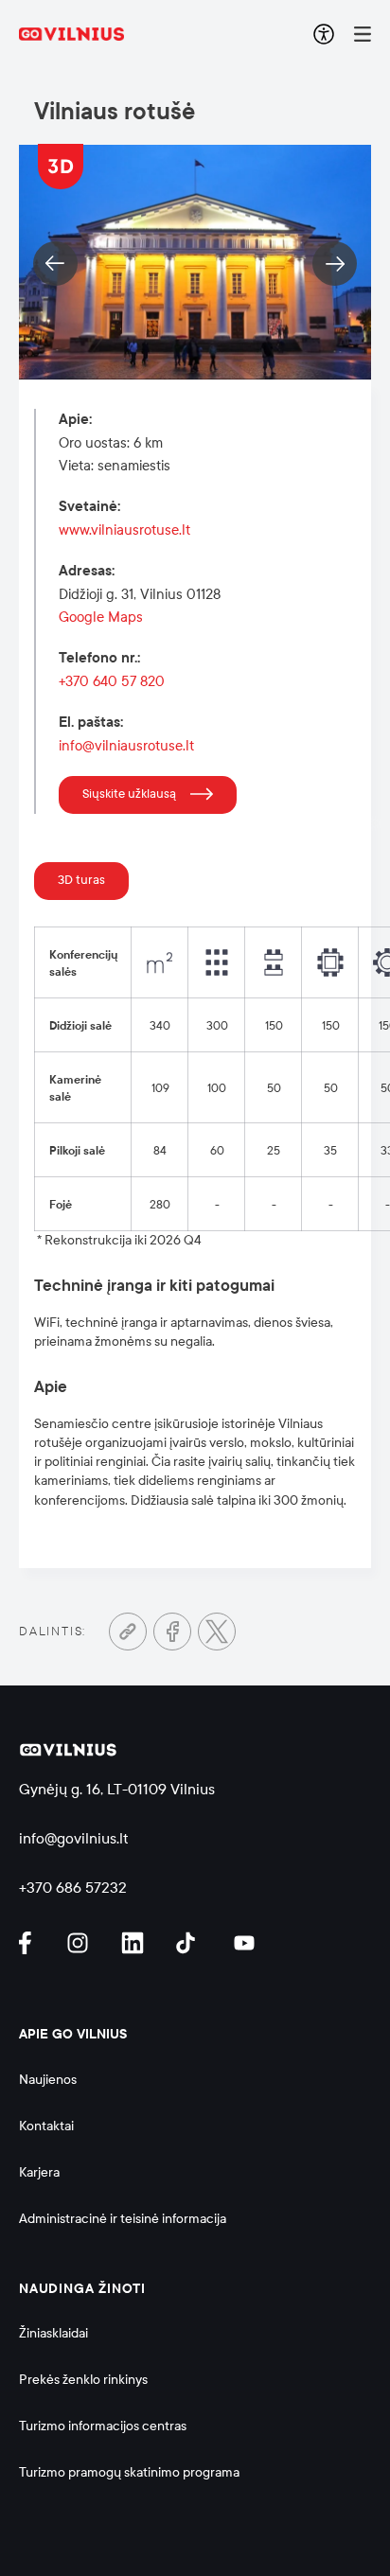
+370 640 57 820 (112, 681)
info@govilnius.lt (74, 1838)
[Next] (335, 264)
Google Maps (101, 617)
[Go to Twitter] (217, 1632)
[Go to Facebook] (172, 1632)
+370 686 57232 (73, 1888)
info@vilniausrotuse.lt (126, 746)
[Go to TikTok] (190, 1943)
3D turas (81, 880)
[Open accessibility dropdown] (324, 34)
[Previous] (55, 264)
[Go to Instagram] (80, 1943)
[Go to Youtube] (245, 1943)
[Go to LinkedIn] (135, 1943)
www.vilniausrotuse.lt (124, 530)
